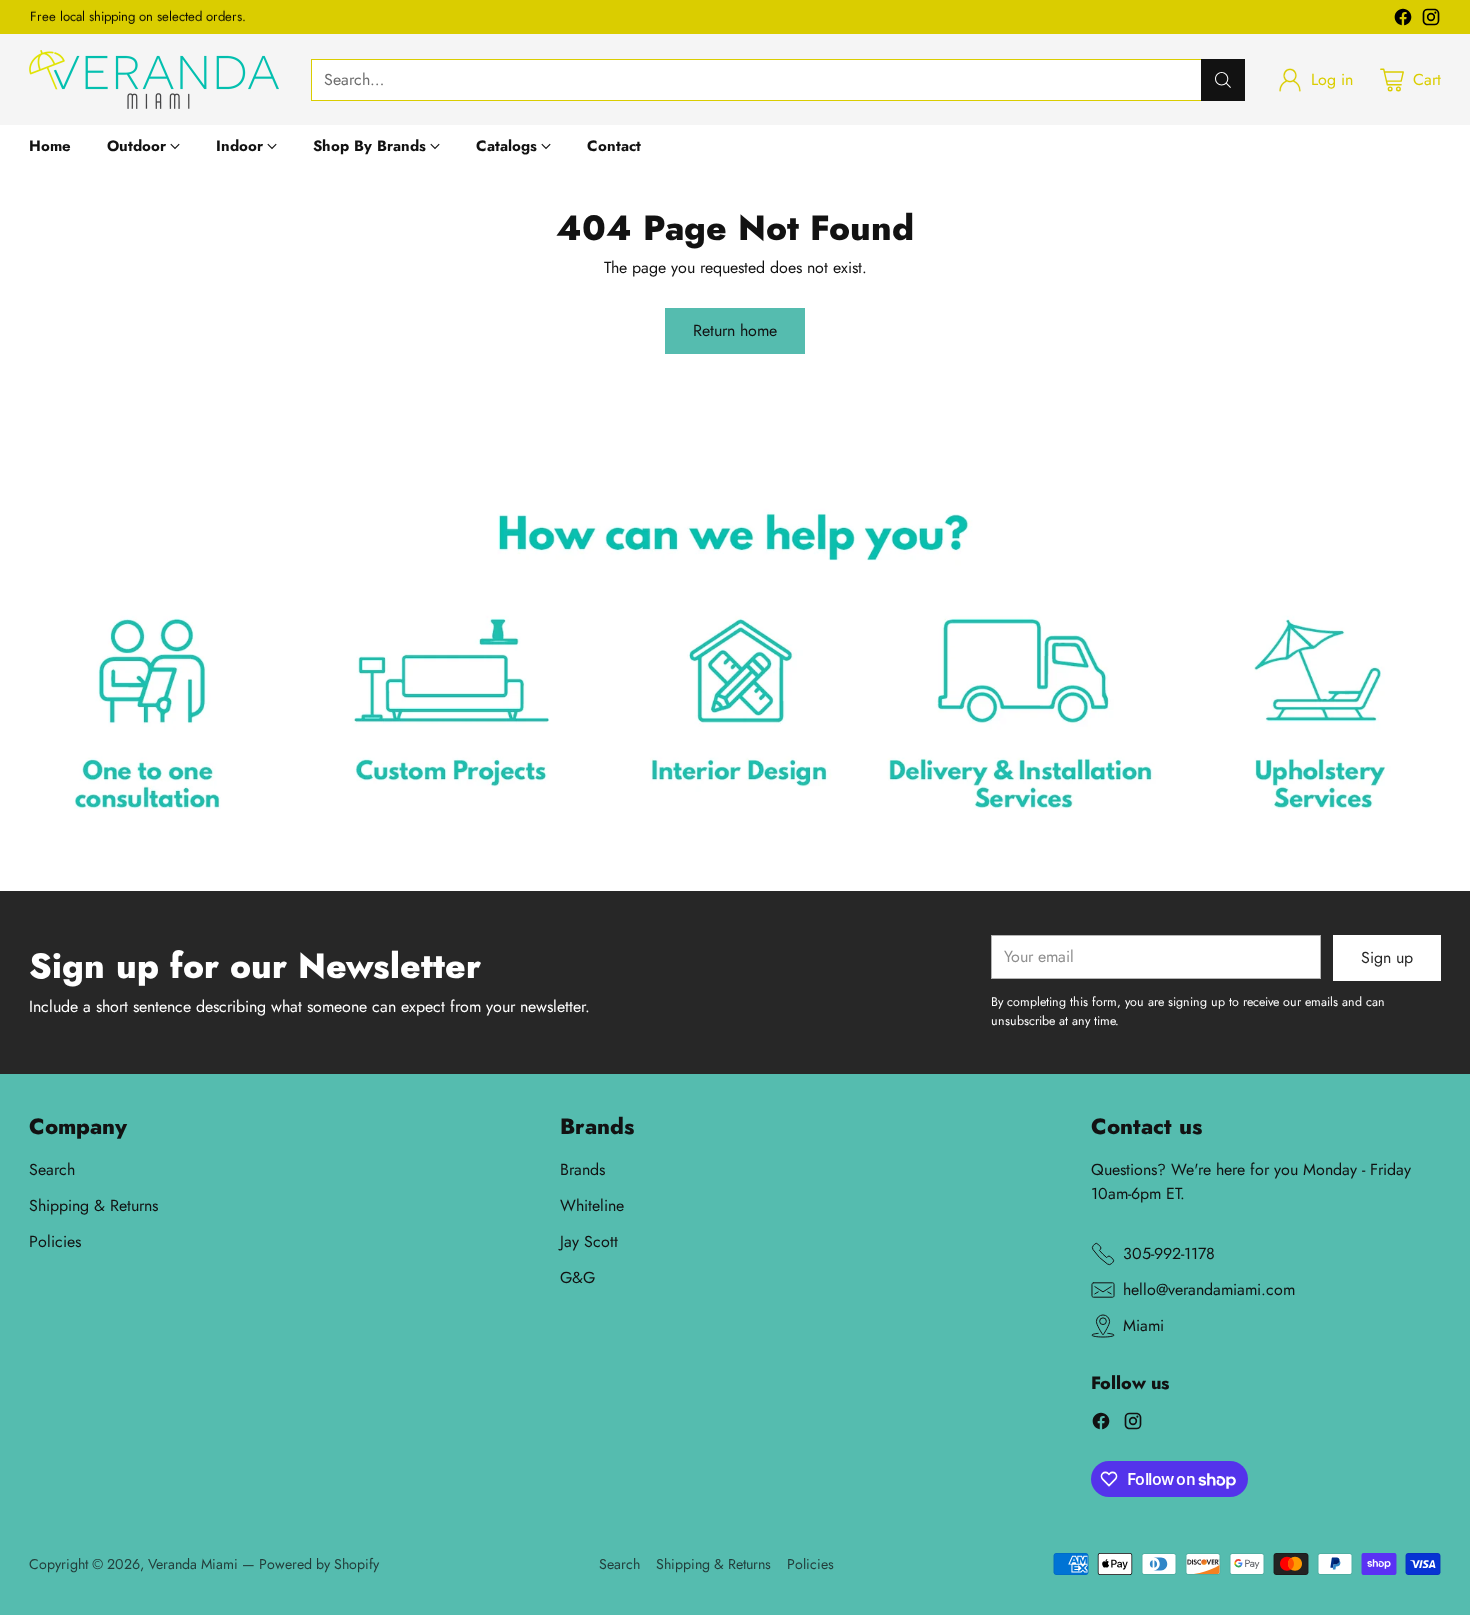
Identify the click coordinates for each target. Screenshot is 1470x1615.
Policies (55, 1241)
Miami (1143, 1325)
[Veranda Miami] (154, 79)
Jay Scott (589, 1241)
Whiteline (592, 1205)
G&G (577, 1277)
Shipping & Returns (93, 1205)
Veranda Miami (193, 1564)
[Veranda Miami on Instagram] (1431, 20)
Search (52, 1169)
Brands (582, 1169)
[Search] (1223, 80)
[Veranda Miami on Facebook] (1403, 20)
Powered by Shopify (319, 1564)
